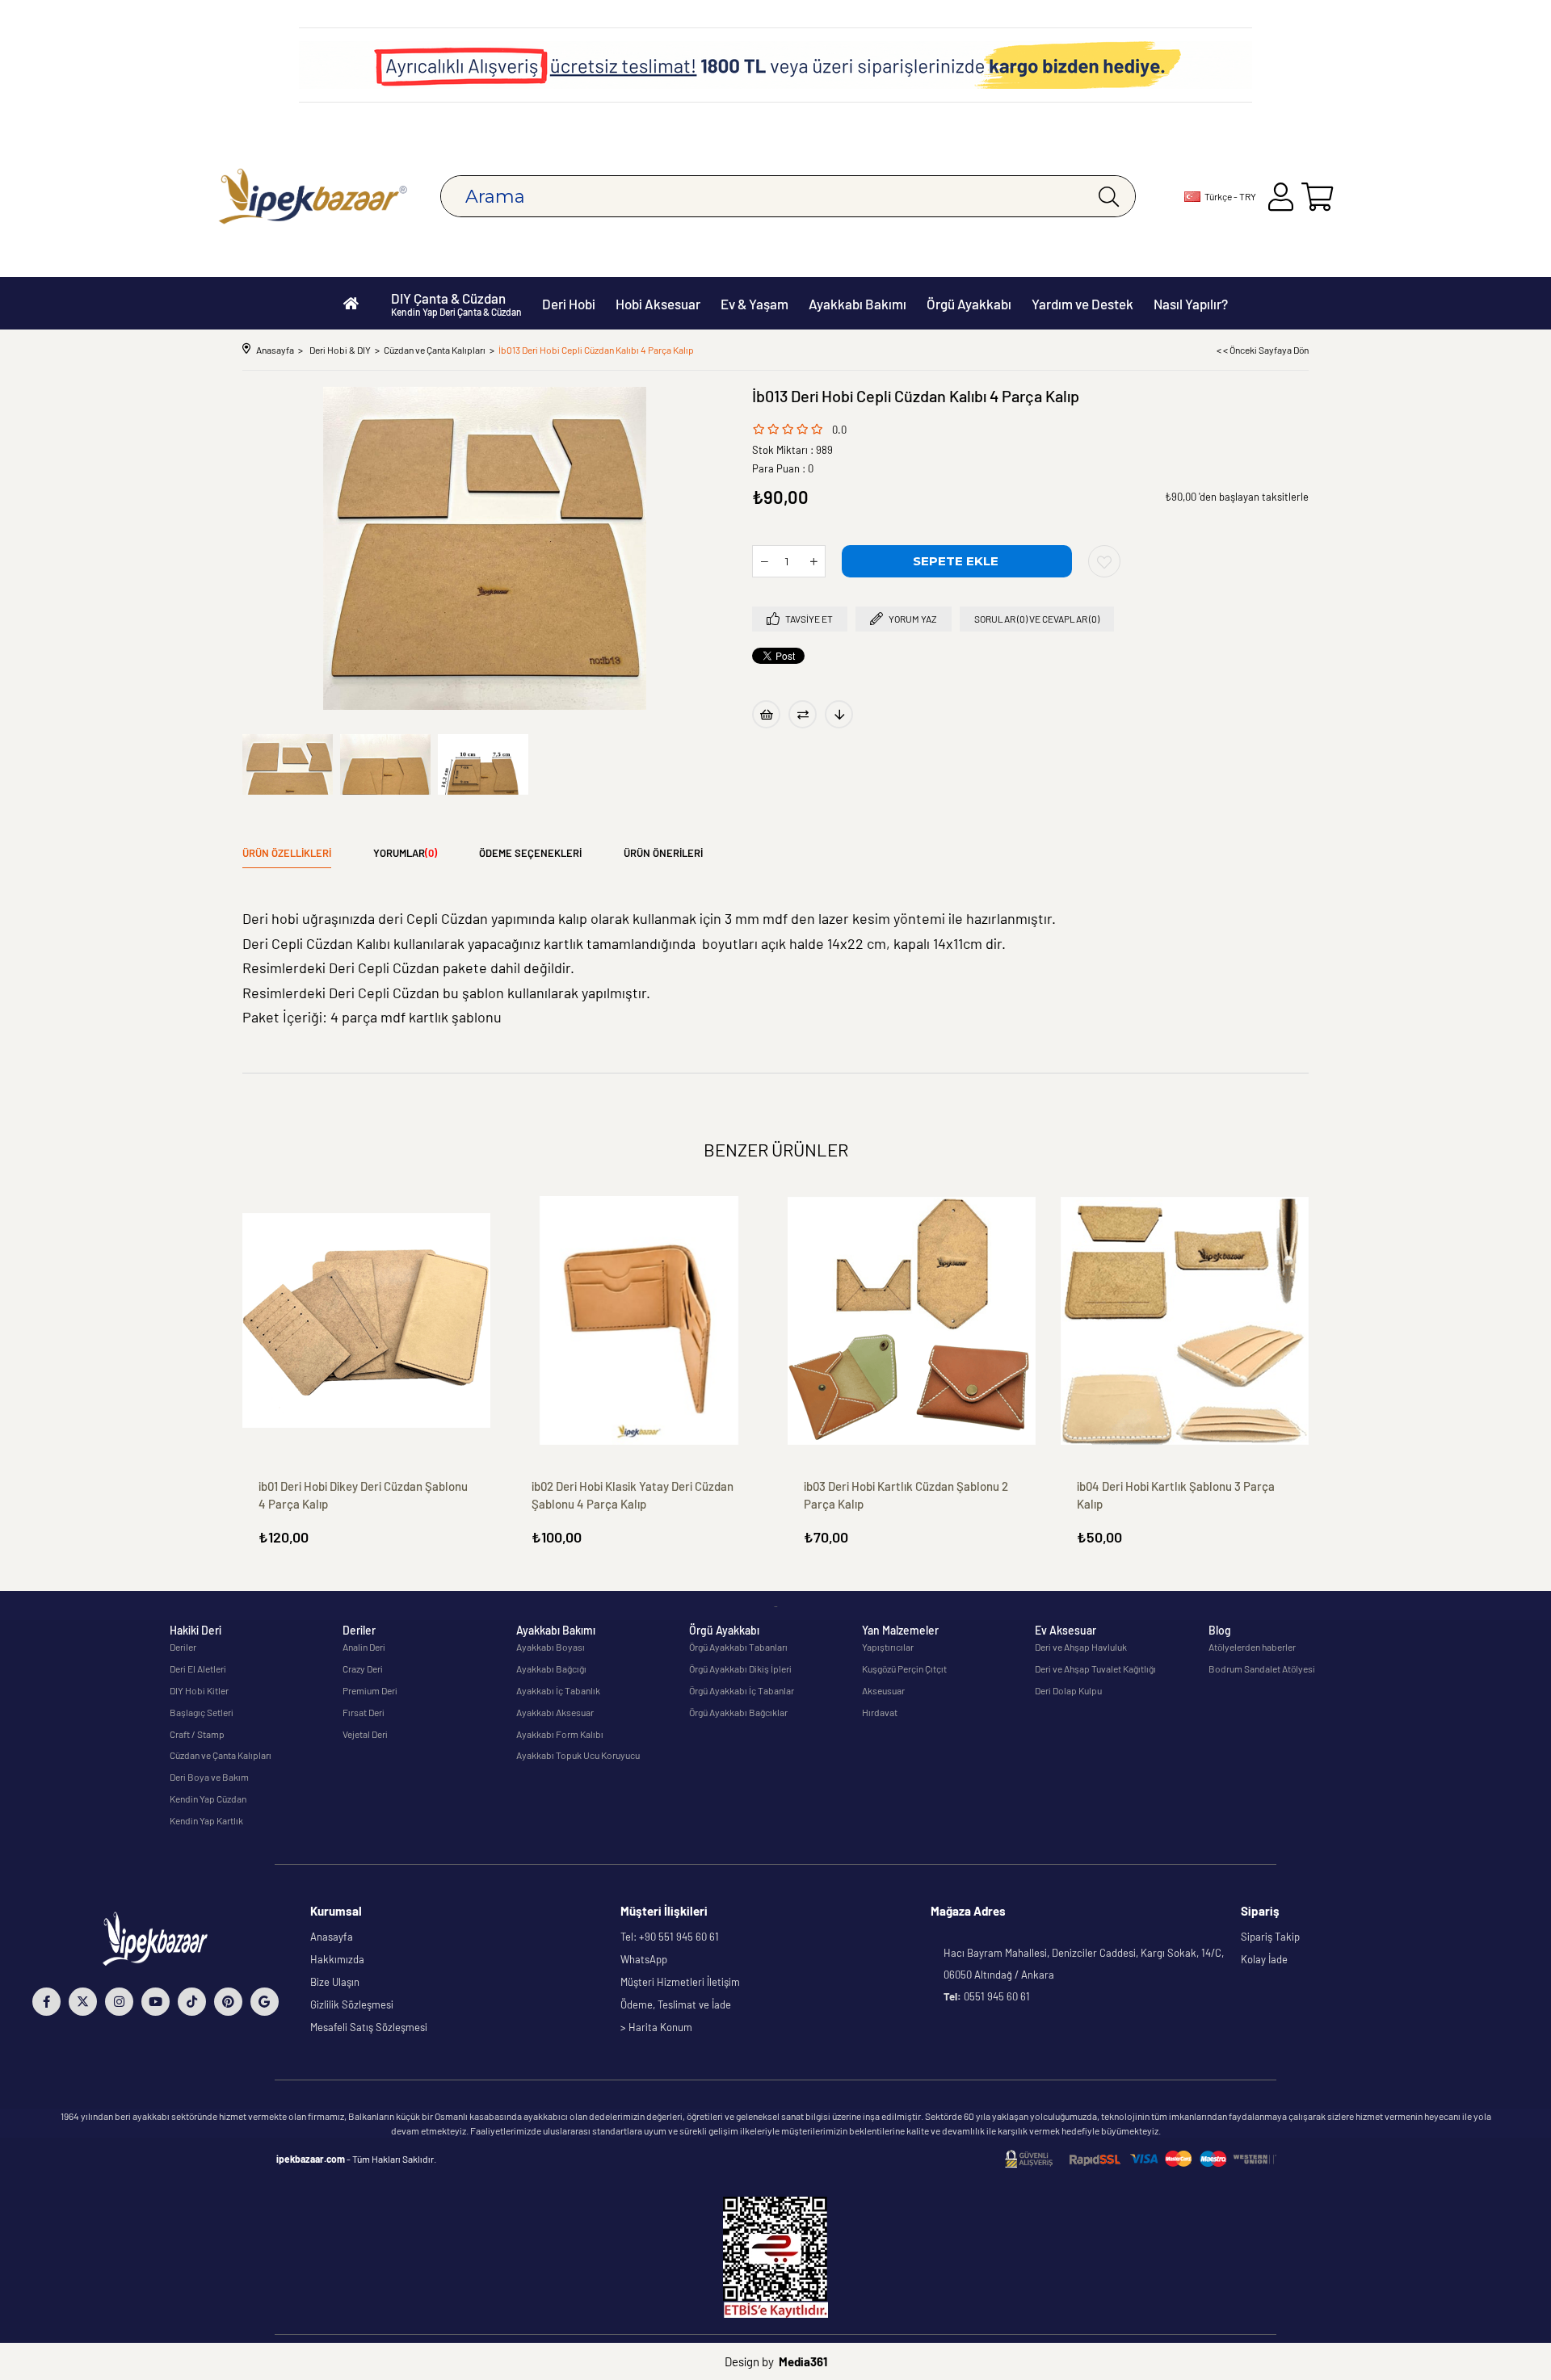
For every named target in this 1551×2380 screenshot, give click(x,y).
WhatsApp (644, 1959)
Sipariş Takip (1270, 1937)
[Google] (265, 2002)
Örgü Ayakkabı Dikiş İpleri (740, 1669)
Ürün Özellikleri (287, 853)
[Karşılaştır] (803, 714)
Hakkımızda (337, 1959)
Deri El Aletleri (198, 1669)
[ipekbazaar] (313, 197)
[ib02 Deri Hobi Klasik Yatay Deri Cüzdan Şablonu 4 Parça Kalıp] (640, 1320)
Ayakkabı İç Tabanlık (558, 1690)
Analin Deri (364, 1647)
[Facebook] (46, 2002)
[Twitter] (83, 2002)
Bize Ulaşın (335, 1982)
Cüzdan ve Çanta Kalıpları (221, 1755)
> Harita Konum (656, 2027)
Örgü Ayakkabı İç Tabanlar (742, 1690)
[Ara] (1109, 196)
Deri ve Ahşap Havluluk (1081, 1647)
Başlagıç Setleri (202, 1712)
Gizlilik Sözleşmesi (352, 2004)
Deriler (183, 1647)
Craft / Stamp (197, 1734)
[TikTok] (192, 2002)
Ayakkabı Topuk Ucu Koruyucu (578, 1755)
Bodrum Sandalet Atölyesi (1262, 1669)
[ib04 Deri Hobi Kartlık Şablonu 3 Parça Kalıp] (1185, 1320)
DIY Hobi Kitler (199, 1690)
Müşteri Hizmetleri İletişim (680, 1982)
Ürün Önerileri (663, 853)
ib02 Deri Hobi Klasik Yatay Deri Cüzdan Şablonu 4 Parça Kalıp (633, 1495)
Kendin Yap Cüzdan (208, 1799)
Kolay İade (1264, 1959)
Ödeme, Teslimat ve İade (676, 2004)
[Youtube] (156, 2002)
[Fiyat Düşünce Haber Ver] (839, 714)
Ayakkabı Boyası (551, 1647)
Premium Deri (370, 1690)
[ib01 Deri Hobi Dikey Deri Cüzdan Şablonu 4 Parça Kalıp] (367, 1320)
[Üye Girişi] (1281, 197)
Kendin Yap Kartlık (206, 1820)
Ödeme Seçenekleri (530, 853)
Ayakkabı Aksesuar (555, 1712)
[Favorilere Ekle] (1104, 561)
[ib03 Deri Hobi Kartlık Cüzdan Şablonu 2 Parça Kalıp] (912, 1320)
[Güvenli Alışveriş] (1141, 2159)
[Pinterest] (228, 2002)
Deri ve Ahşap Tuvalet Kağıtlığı (1095, 1669)
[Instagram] (119, 2002)
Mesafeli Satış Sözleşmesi (369, 2027)
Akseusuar (883, 1690)
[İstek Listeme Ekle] (766, 714)
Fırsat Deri (364, 1712)
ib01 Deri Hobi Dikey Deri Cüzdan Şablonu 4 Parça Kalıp (363, 1495)
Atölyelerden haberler (1252, 1647)
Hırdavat (880, 1712)
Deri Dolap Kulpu (1068, 1690)
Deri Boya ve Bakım (209, 1777)
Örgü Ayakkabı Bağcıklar (738, 1712)
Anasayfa (332, 1937)
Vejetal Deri (365, 1734)
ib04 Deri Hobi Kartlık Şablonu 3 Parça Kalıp (1176, 1495)
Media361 (803, 2361)
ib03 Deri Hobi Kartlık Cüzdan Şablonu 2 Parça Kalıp (906, 1495)
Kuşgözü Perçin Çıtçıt (904, 1669)
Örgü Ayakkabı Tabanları (738, 1647)
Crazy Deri (363, 1669)
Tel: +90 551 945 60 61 (670, 1937)
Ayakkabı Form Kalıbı (560, 1734)
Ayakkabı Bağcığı (551, 1669)
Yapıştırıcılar (888, 1647)
